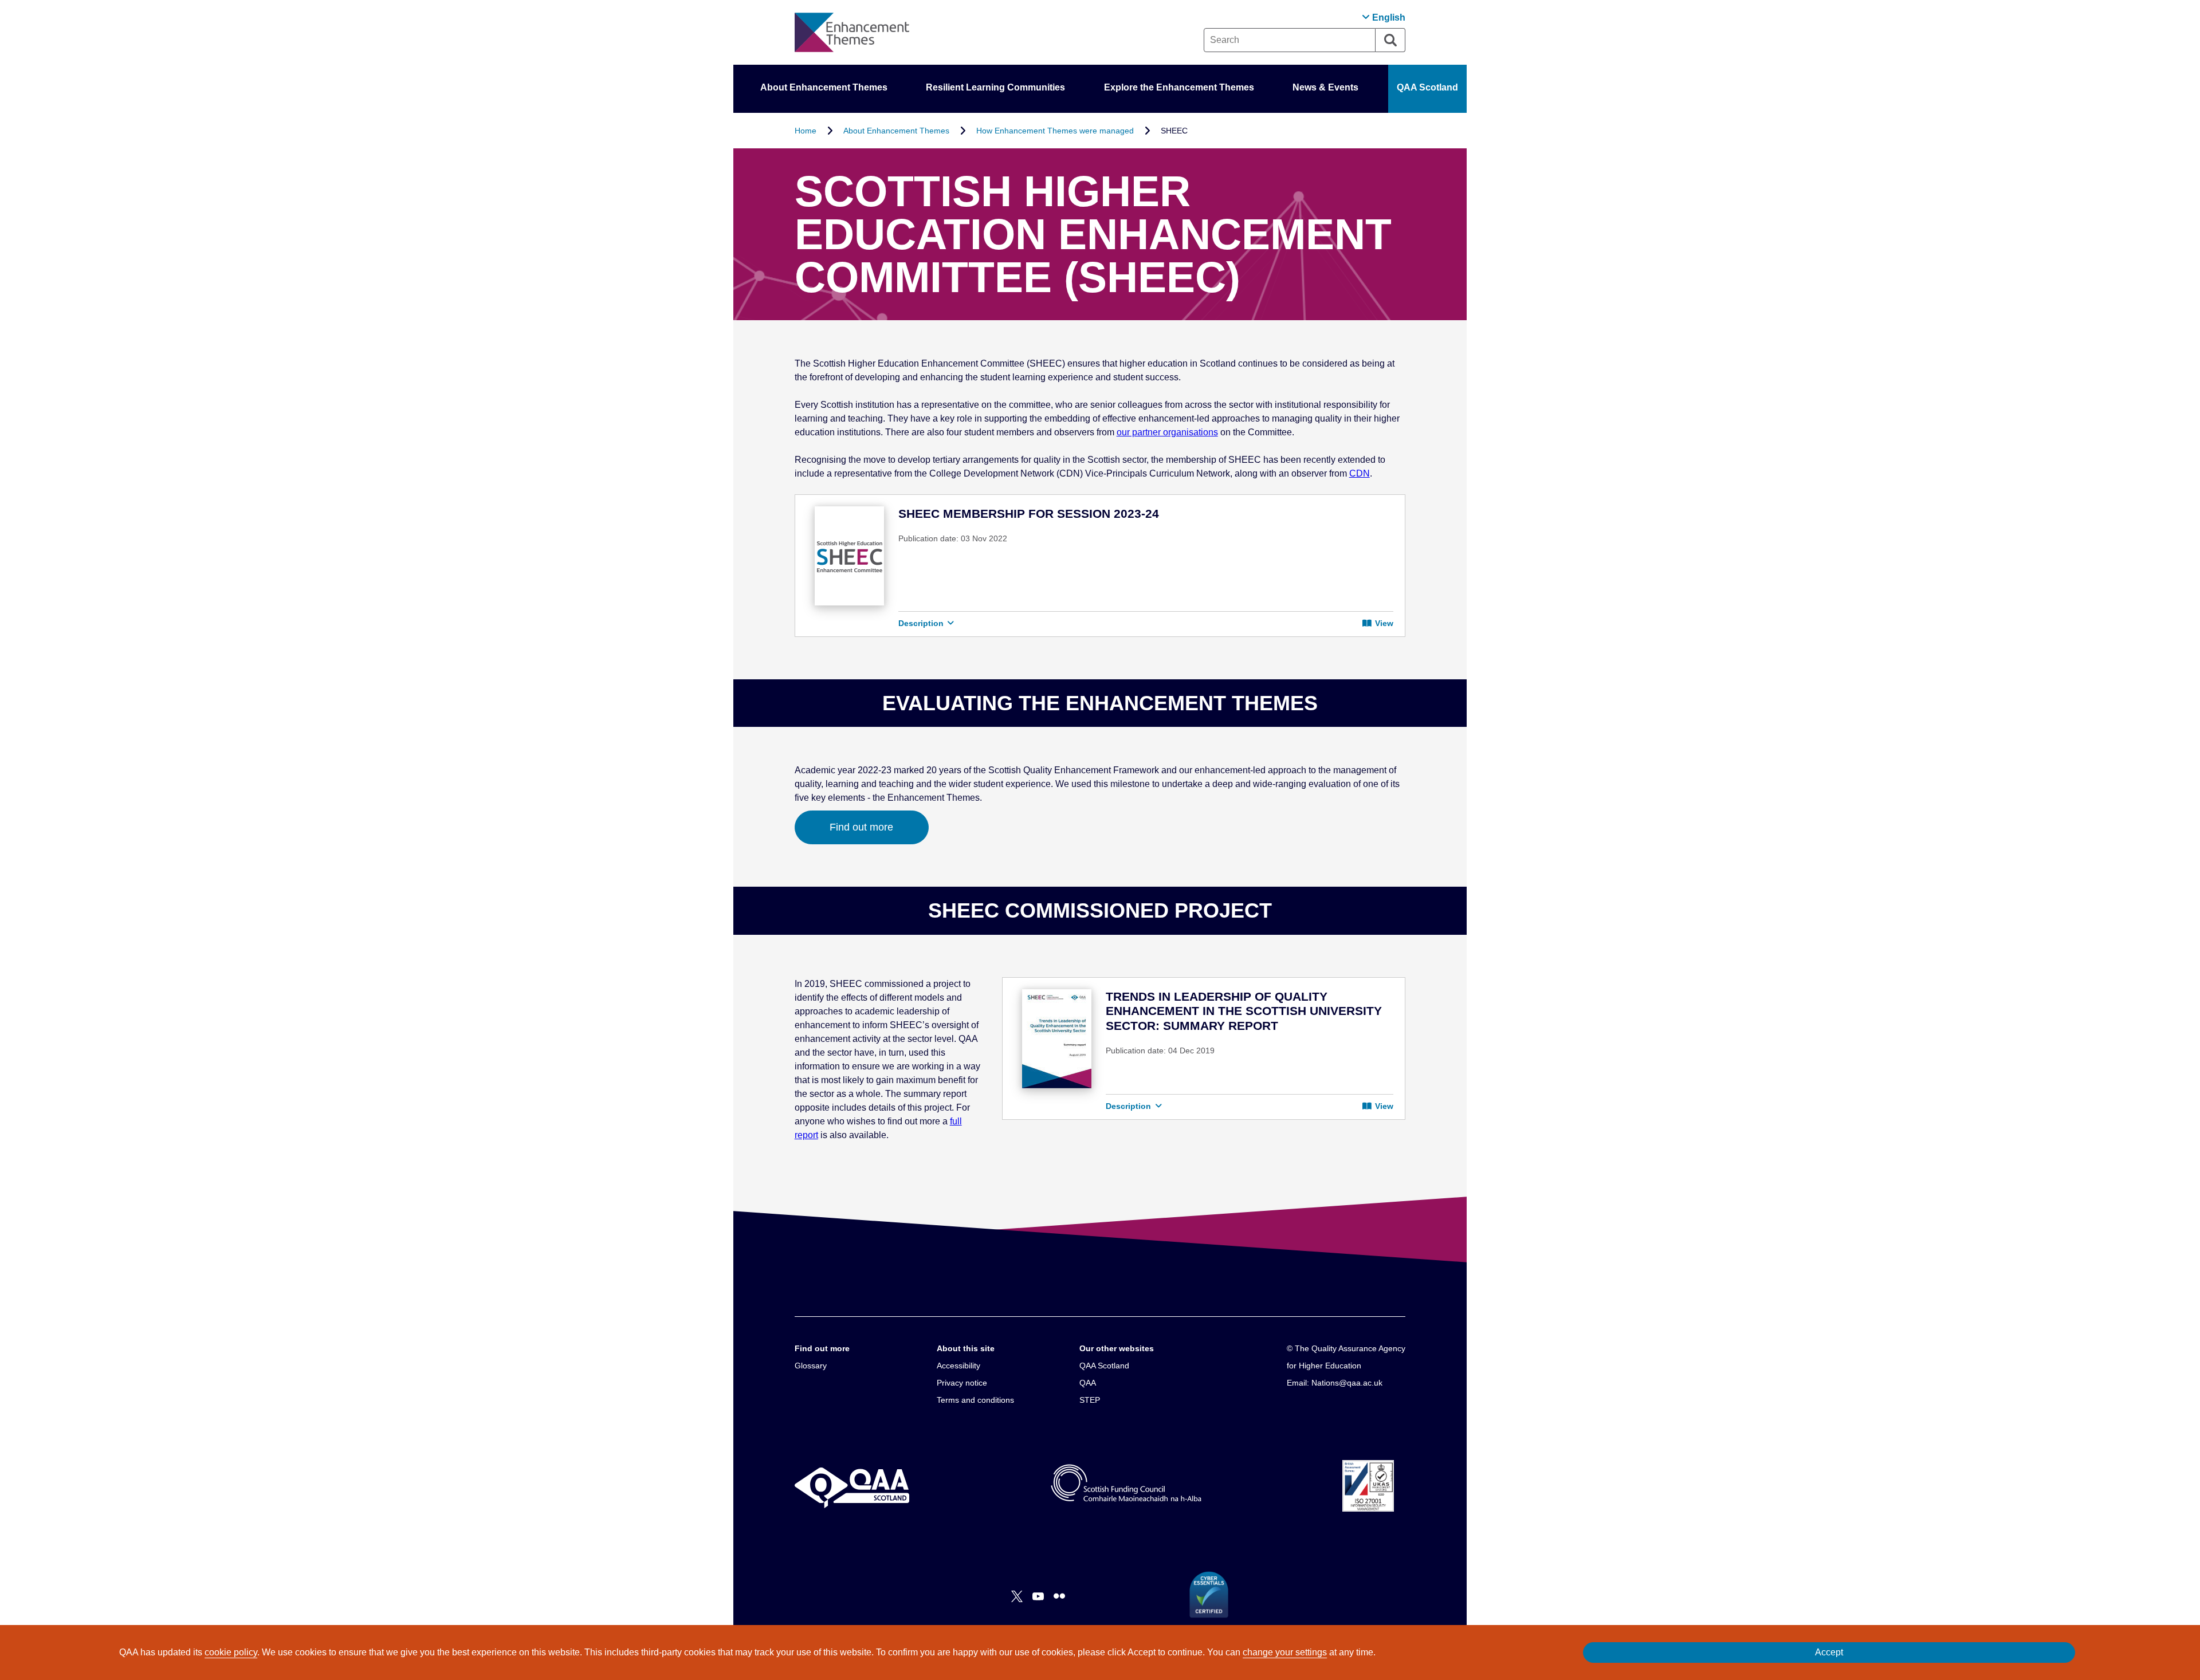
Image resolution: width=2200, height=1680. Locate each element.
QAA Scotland (1427, 87)
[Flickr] (1059, 1596)
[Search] (1390, 40)
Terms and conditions (975, 1400)
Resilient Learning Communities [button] (995, 87)
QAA (1088, 1383)
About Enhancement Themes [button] (824, 87)
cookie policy (231, 1652)
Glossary (811, 1366)
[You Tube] (1038, 1596)
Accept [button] (1829, 1652)
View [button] (1383, 623)
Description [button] (922, 623)
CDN (1360, 473)
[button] (1384, 17)
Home (806, 131)
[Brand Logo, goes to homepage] (852, 32)
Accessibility (958, 1366)
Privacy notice (962, 1383)
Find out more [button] (861, 827)
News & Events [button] (1325, 87)
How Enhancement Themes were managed (1055, 131)
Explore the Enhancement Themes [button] (1179, 87)
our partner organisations (1167, 432)
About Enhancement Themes (896, 131)
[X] (1017, 1596)
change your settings (1285, 1652)
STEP (1090, 1400)
